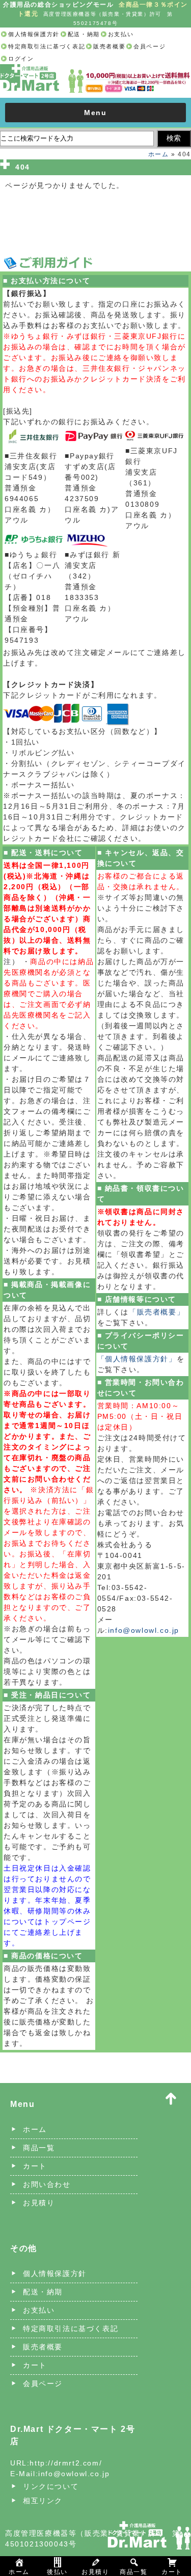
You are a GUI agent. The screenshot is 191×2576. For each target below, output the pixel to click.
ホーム (159, 154)
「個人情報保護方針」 (137, 1359)
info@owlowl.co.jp (144, 1630)
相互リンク (43, 2501)
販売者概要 (109, 46)
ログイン (21, 59)
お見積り (39, 2203)
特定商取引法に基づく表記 (47, 46)
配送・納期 (84, 34)
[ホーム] (95, 70)
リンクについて (51, 2486)
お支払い (121, 34)
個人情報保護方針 (34, 34)
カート (35, 2166)
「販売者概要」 (157, 1312)
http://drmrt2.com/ (66, 2463)
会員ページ (149, 46)
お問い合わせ (47, 2184)
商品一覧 (39, 2148)
